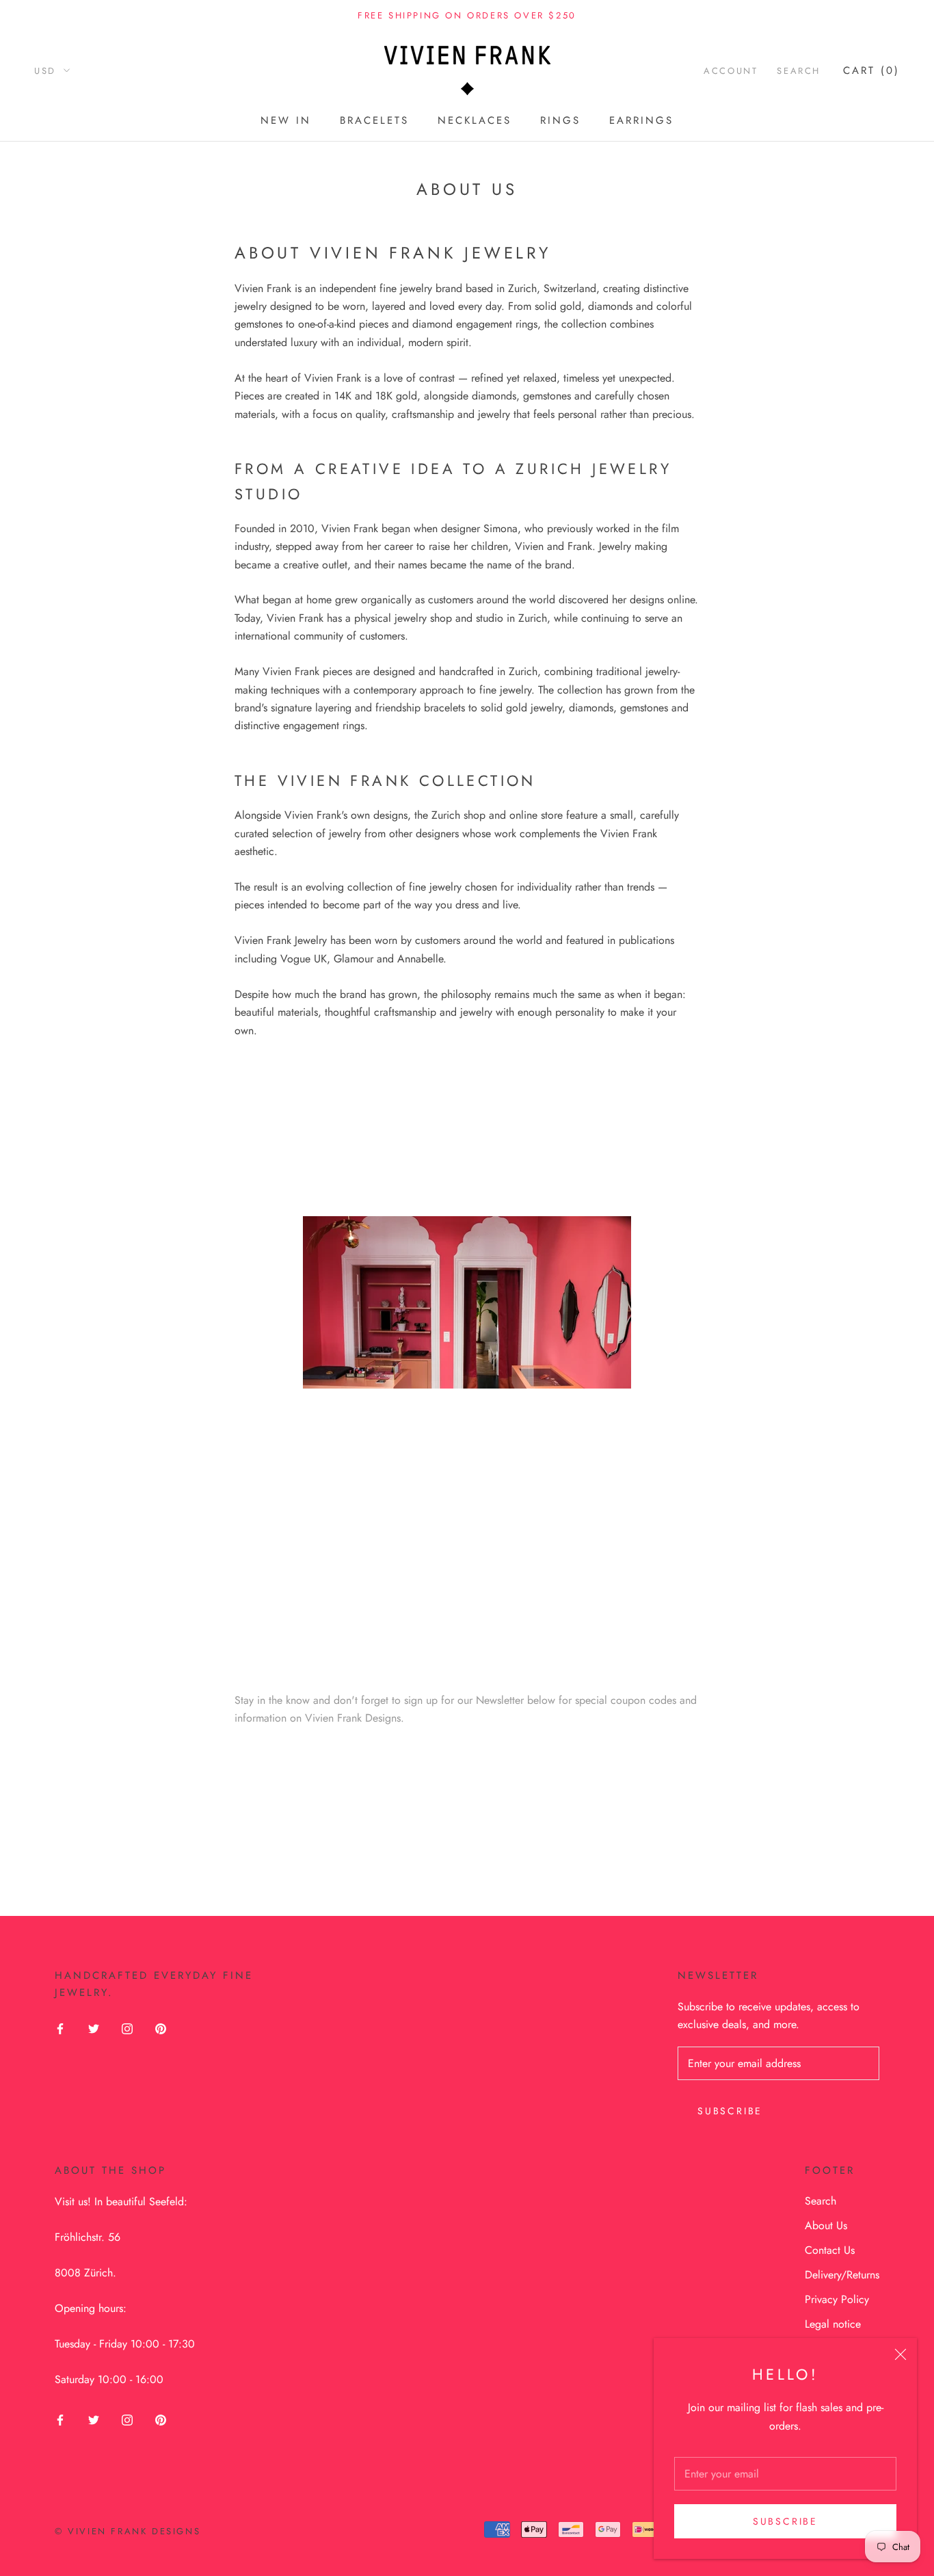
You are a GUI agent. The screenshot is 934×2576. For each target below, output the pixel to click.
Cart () (871, 70)
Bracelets (374, 120)
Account (731, 71)
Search (799, 71)
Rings (560, 120)
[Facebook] (60, 2028)
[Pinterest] (161, 2028)
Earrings (641, 120)
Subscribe (785, 2521)
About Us (826, 2225)
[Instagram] (127, 2028)
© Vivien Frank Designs (128, 2531)
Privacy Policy (837, 2299)
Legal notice (833, 2324)
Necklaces (475, 120)
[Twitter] (94, 2028)
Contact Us (830, 2250)
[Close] (900, 2354)
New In (286, 120)
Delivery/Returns (842, 2275)
